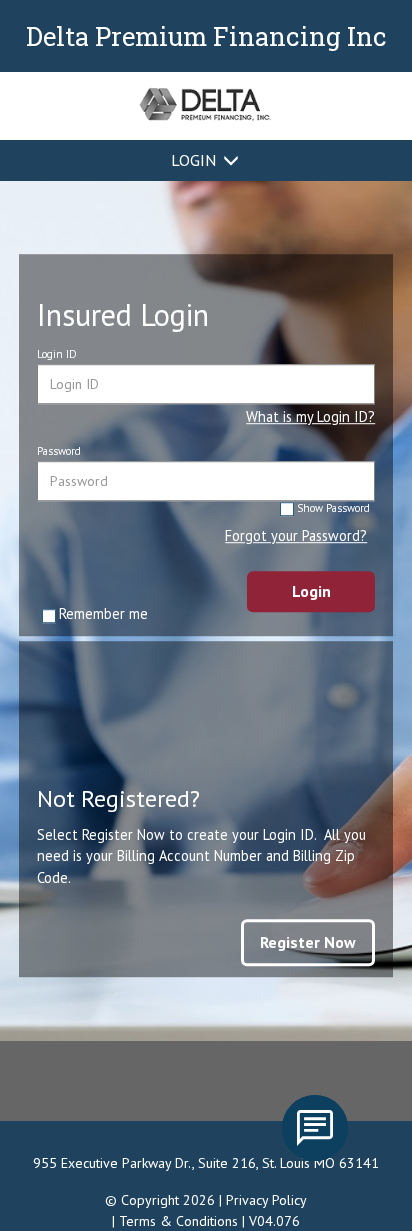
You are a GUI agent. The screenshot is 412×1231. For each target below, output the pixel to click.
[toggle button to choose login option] (231, 160)
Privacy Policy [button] (266, 1200)
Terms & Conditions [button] (178, 1221)
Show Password (333, 508)
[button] (310, 416)
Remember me (103, 613)
